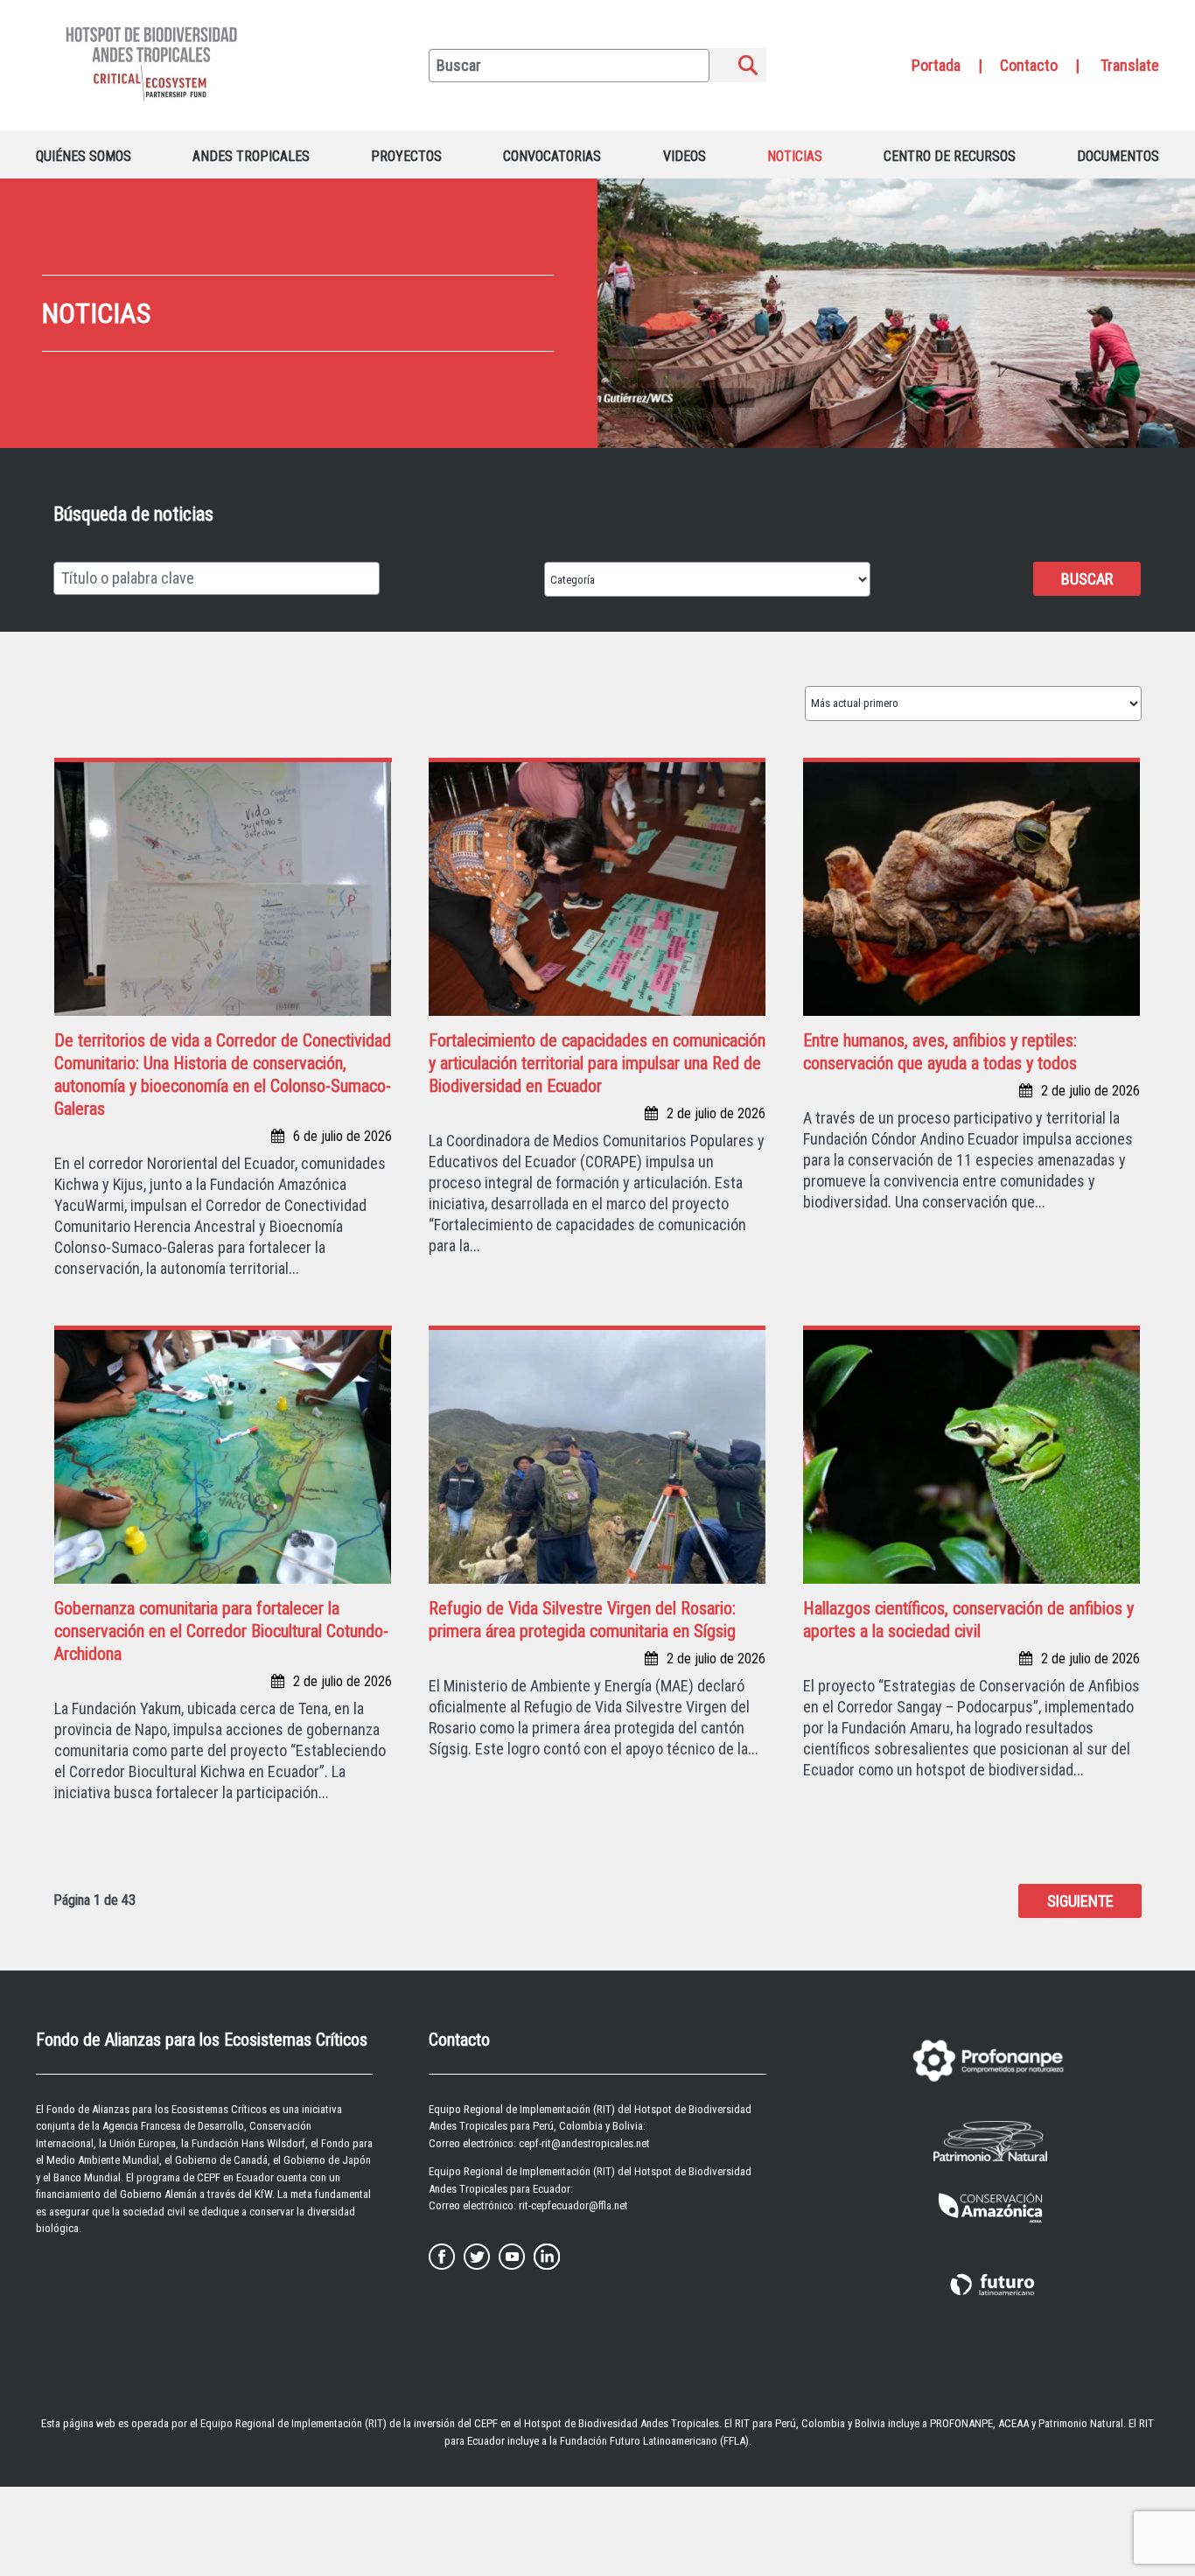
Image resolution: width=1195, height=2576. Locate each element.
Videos (685, 156)
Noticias (795, 156)
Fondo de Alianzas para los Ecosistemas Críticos (157, 2109)
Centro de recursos (950, 156)
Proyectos (406, 156)
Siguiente (1080, 1901)
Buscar (1087, 579)
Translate (1130, 65)
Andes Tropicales (251, 156)
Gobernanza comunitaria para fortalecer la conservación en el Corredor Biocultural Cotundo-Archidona (221, 1631)
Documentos (1118, 156)
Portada (936, 65)
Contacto (1029, 65)
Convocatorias (552, 156)
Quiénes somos (84, 156)
